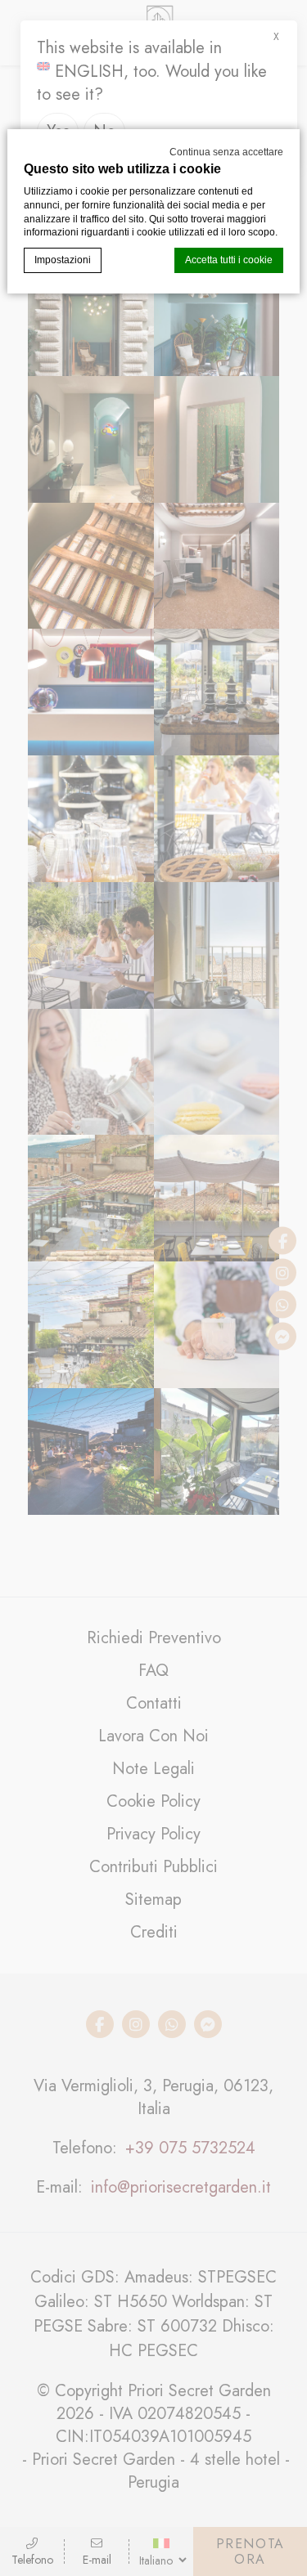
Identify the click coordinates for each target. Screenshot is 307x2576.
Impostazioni (63, 260)
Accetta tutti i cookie (229, 260)
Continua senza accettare (226, 152)
